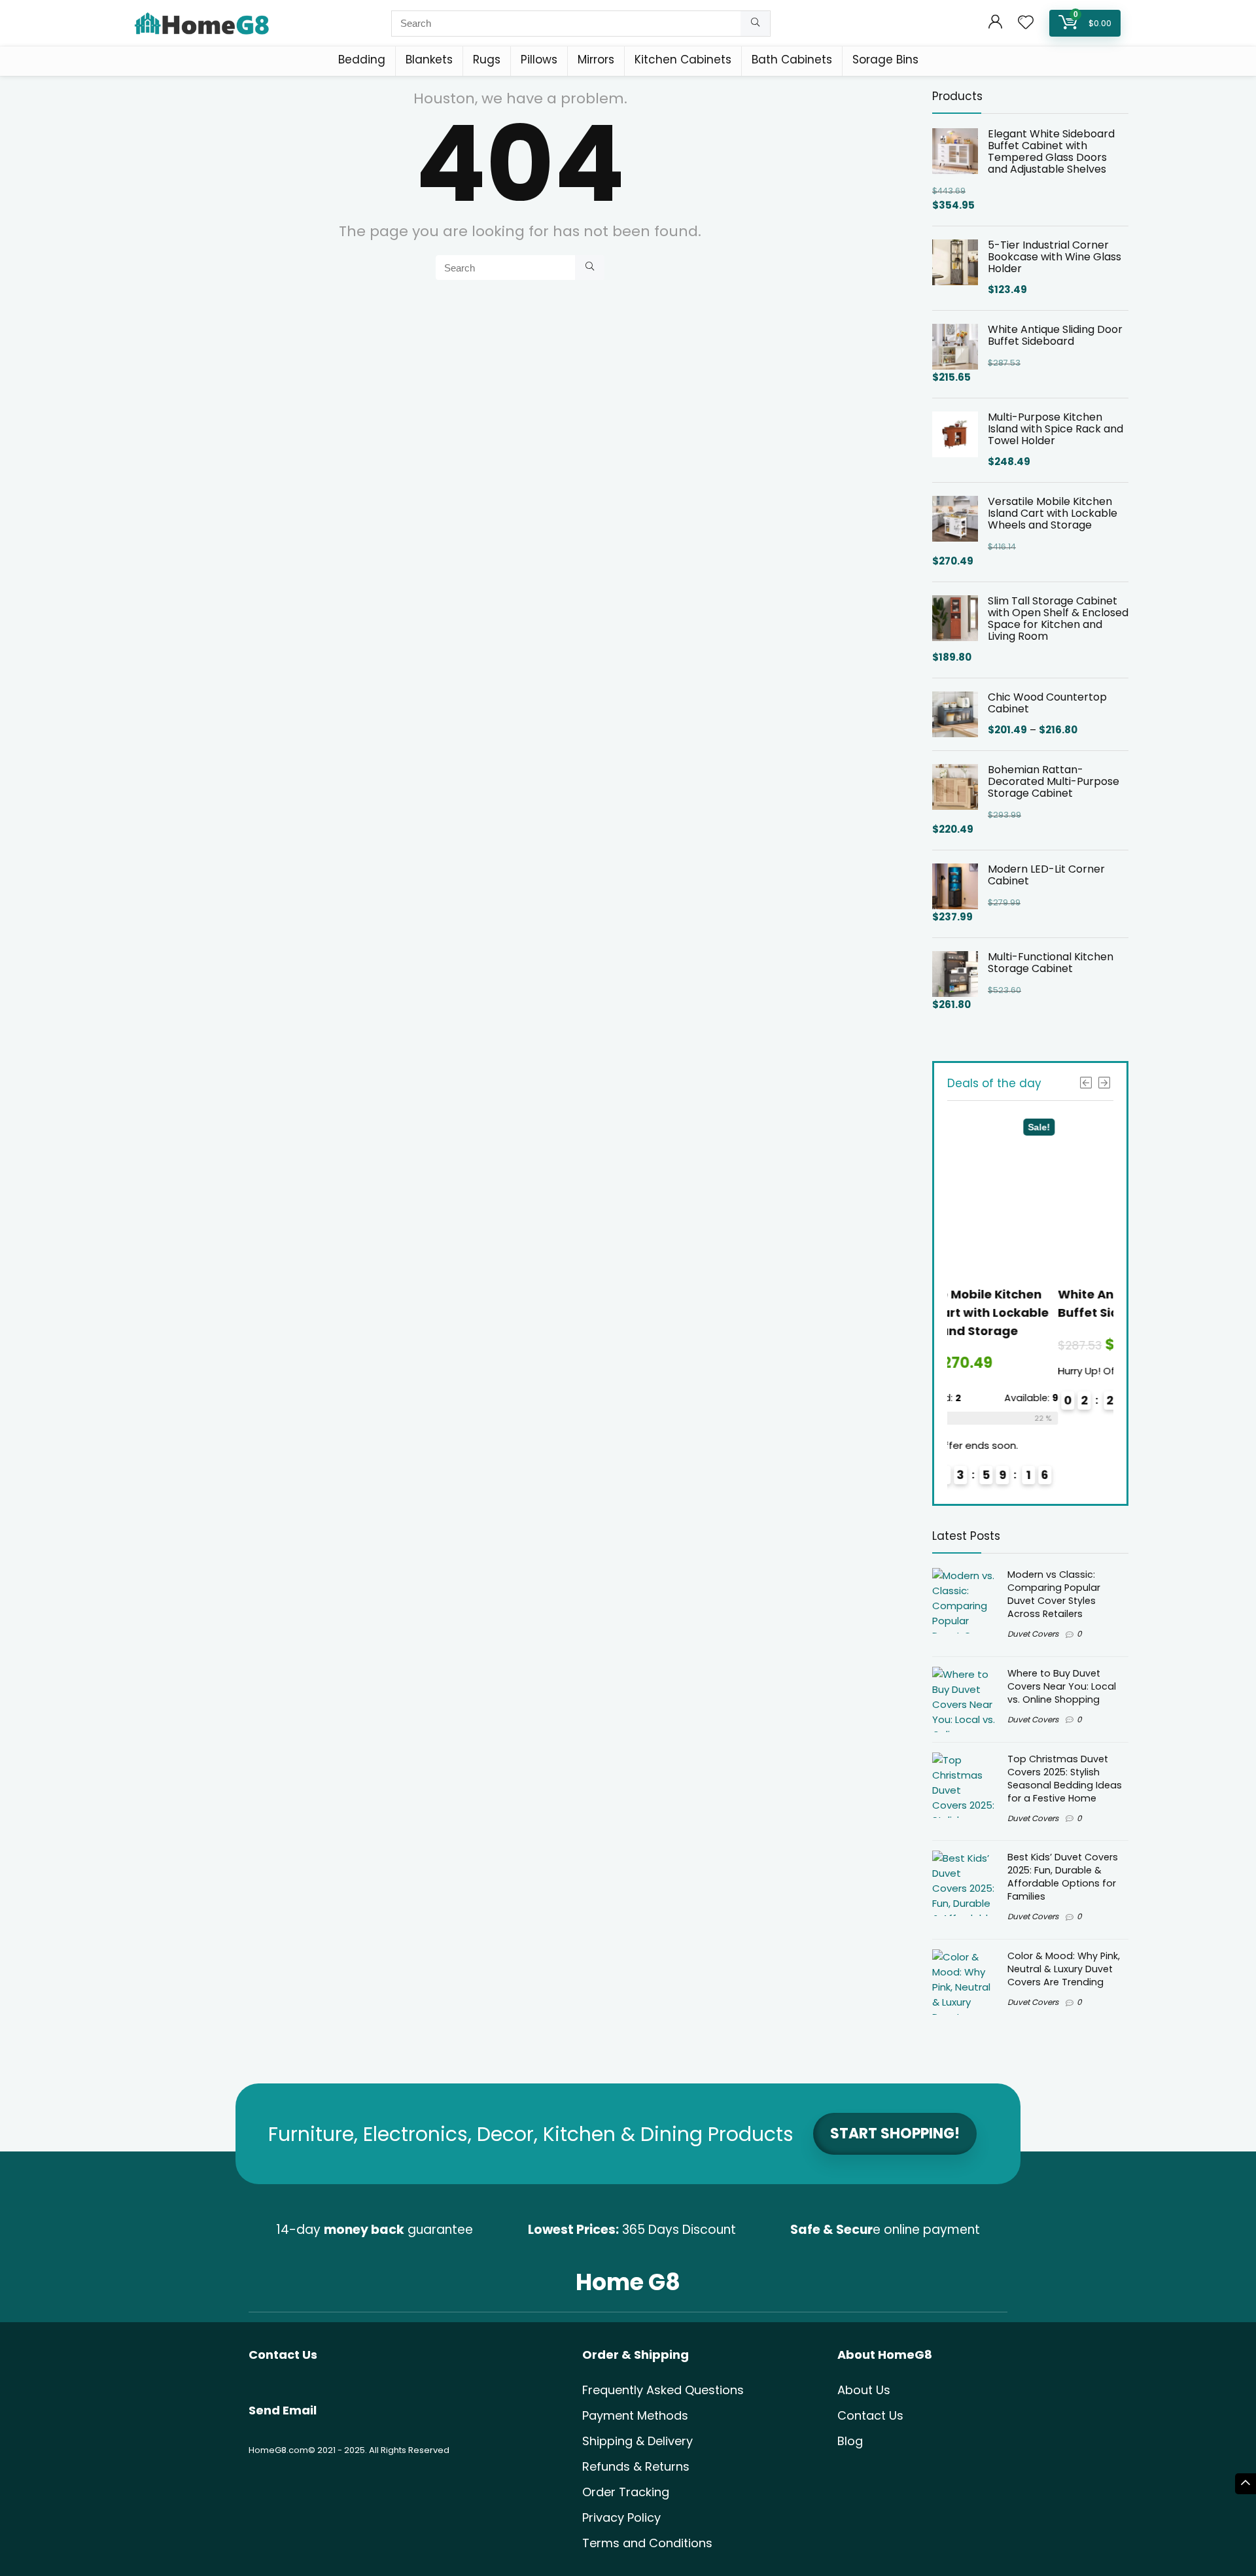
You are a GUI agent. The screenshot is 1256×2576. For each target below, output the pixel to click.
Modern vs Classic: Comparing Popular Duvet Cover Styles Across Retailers (1054, 1594)
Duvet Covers (1033, 1634)
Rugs (487, 60)
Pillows (539, 60)
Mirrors (596, 60)
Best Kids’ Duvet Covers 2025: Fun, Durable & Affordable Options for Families (1063, 1877)
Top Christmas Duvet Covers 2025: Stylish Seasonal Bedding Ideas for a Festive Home (1065, 1779)
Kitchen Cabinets (683, 60)
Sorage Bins (885, 60)
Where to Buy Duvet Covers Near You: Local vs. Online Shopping (1062, 1686)
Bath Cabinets (792, 60)
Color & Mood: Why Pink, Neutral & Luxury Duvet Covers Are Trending (1064, 1969)
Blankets (429, 60)
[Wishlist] (1026, 23)
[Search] (755, 24)
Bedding (362, 60)
